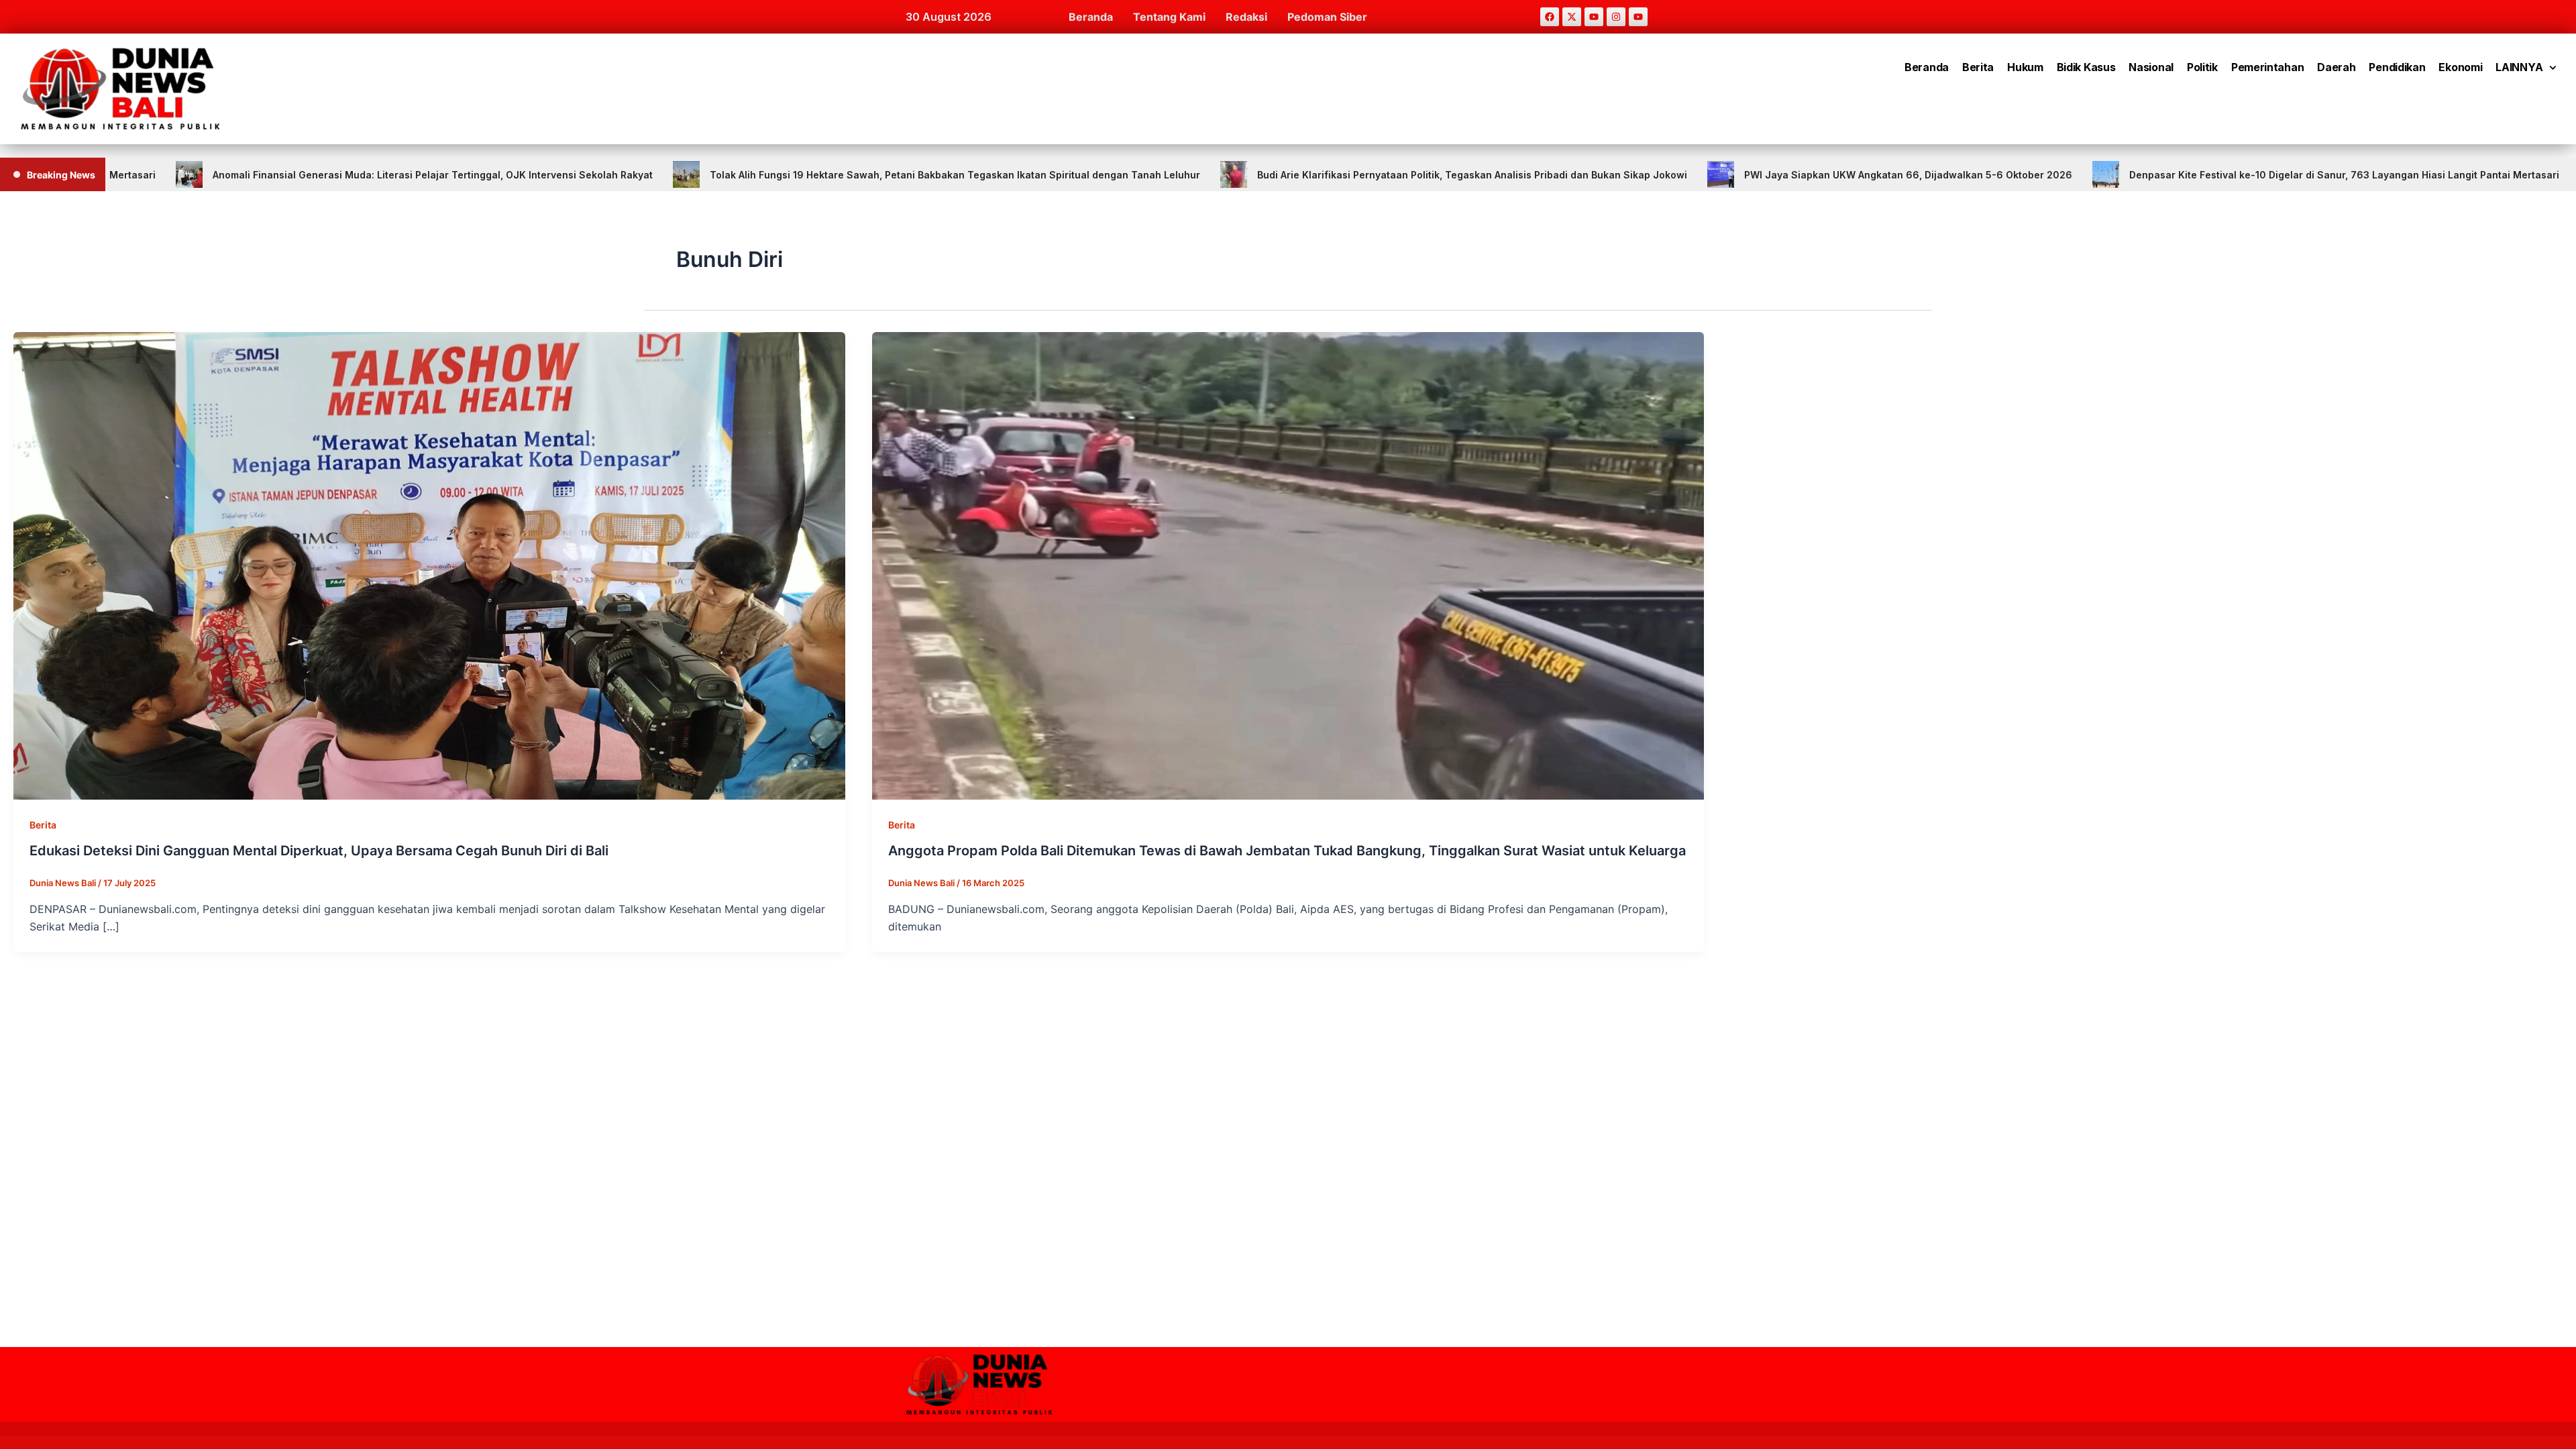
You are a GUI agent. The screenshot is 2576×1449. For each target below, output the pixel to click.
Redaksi (1246, 17)
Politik (2202, 67)
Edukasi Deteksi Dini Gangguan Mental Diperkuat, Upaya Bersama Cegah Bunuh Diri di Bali (319, 851)
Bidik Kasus (2086, 67)
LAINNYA (2519, 67)
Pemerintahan (2267, 67)
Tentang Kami (1169, 17)
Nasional (2151, 67)
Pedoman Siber (1327, 17)
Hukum (2025, 67)
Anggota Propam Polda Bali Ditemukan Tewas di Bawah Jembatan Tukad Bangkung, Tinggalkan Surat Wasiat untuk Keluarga (1287, 851)
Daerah (2336, 67)
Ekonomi (2460, 67)
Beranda (1091, 17)
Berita (1978, 67)
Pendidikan (2397, 67)
